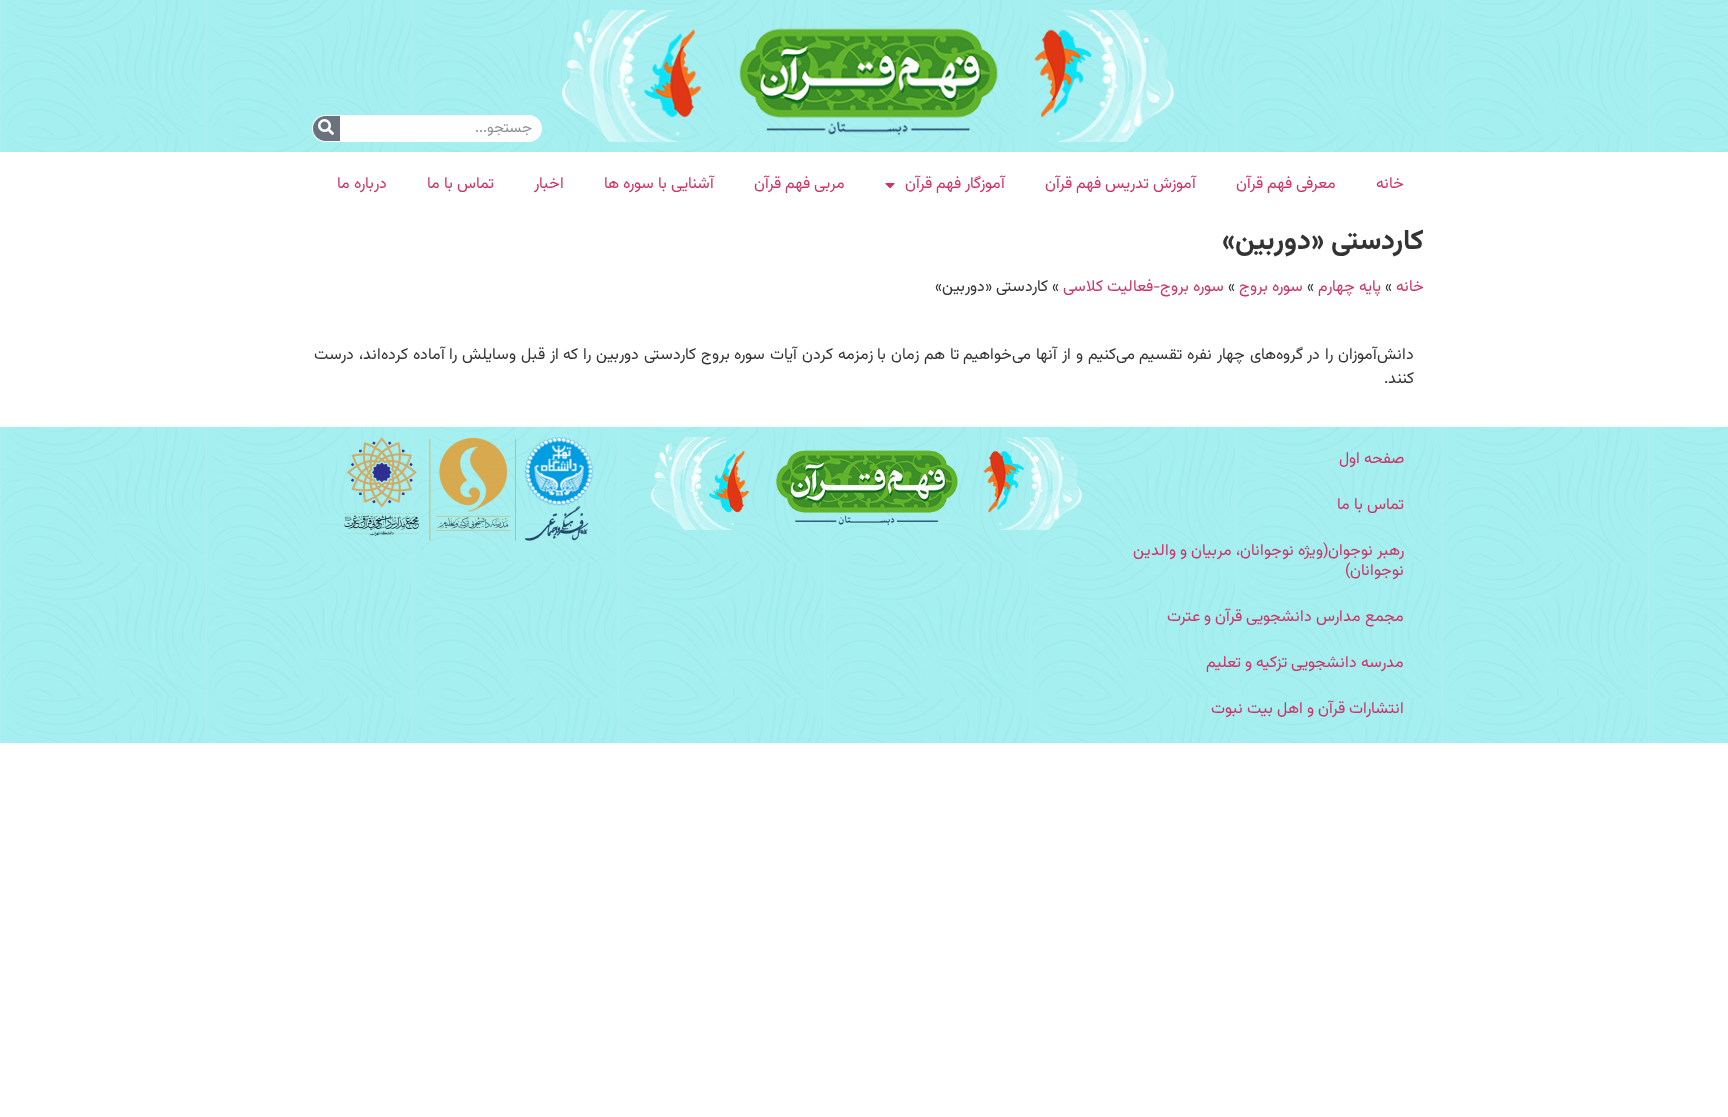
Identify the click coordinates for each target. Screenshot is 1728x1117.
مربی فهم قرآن (799, 184)
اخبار (549, 184)
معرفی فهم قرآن (1286, 184)
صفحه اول (1371, 459)
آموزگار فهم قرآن (955, 184)
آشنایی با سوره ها (659, 184)
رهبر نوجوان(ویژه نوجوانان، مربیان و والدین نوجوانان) (1268, 561)
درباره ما (362, 184)
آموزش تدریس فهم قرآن (1120, 184)
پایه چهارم (1349, 287)
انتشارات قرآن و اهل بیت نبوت (1307, 709)
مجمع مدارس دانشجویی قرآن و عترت (1285, 617)
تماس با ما (460, 184)
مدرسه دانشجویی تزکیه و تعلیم (1305, 663)
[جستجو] (326, 128)
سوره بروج (1271, 287)
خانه (1390, 184)
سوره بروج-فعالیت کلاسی (1143, 287)
